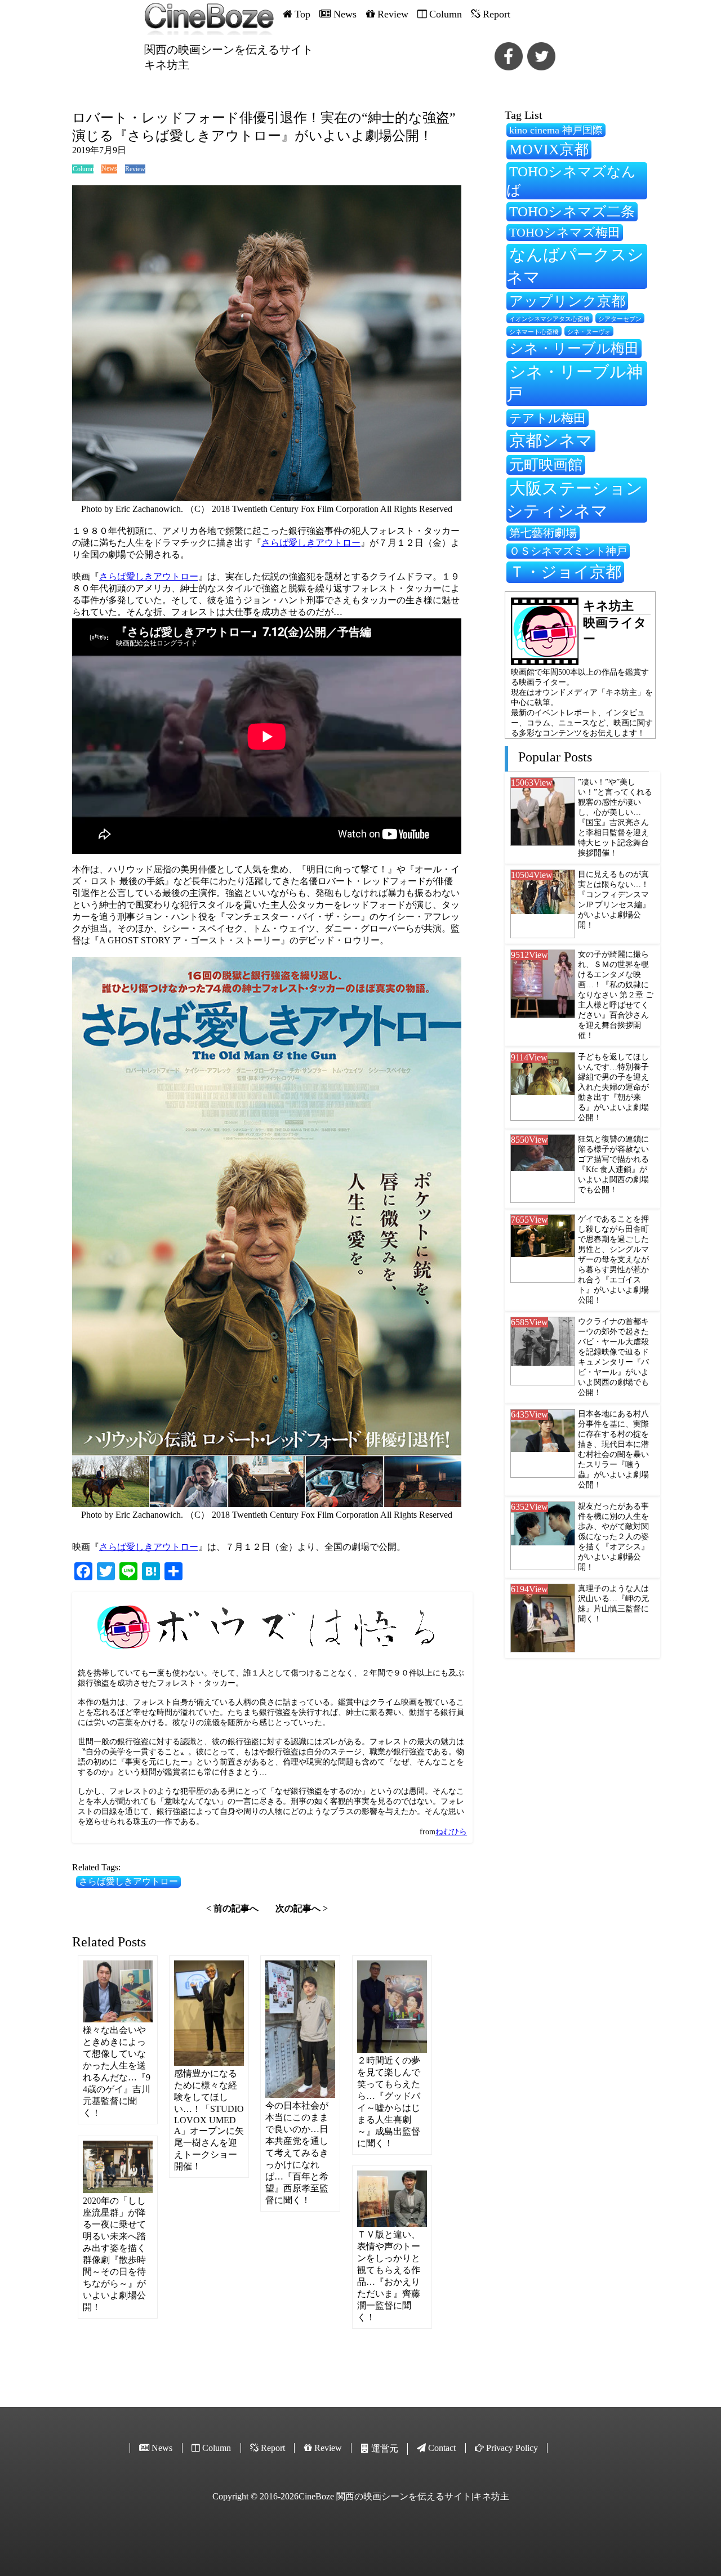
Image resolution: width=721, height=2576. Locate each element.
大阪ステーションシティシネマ (575, 500)
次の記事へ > (302, 1908)
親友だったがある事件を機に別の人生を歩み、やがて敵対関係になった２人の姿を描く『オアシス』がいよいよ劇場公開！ (613, 1537)
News (109, 168)
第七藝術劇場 (543, 533)
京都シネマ (551, 440)
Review (135, 169)
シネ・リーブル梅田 (574, 348)
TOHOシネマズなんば (571, 181)
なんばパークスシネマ (575, 266)
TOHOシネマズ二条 (572, 211)
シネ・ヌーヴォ (589, 332)
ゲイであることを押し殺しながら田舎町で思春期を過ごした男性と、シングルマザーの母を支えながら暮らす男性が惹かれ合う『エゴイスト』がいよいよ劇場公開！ (613, 1260)
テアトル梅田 (548, 418)
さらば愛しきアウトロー (311, 543)
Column (83, 169)
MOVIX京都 (549, 149)
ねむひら (451, 1832)
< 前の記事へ (232, 1908)
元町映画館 (546, 465)
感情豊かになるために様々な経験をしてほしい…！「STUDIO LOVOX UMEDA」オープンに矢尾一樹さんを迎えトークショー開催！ (209, 2120)
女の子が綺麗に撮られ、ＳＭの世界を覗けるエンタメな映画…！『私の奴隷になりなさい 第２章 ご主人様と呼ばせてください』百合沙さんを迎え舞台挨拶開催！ (616, 995)
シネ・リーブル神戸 (575, 383)
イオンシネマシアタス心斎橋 (549, 319)
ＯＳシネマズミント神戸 (568, 551)
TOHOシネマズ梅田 (565, 232)
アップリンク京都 (567, 301)
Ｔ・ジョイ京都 (565, 572)
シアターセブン (620, 319)
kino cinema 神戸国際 (556, 130)
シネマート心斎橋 (534, 332)
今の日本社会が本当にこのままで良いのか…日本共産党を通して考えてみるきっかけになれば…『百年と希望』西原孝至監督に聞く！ (297, 2153)
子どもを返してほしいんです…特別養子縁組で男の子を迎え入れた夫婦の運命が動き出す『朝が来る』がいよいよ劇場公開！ (613, 1087)
